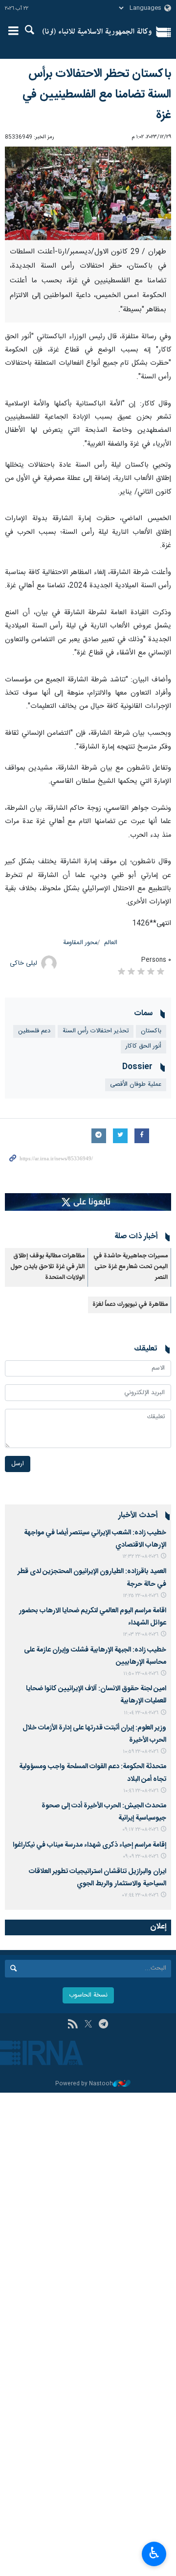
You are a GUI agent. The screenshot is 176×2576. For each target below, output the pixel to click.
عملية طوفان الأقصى (136, 1085)
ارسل (18, 1464)
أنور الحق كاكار (143, 1046)
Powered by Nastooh (84, 2084)
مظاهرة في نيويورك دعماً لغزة (130, 1305)
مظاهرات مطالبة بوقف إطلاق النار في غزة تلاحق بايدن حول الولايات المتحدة (47, 1267)
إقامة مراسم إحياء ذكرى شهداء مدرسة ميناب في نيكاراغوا (89, 1845)
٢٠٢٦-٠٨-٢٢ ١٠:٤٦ (141, 1791)
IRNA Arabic (97, 32)
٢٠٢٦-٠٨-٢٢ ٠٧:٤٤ (140, 1895)
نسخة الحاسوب (88, 1995)
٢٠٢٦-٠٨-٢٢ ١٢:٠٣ (141, 1635)
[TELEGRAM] (103, 2025)
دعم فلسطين (34, 1031)
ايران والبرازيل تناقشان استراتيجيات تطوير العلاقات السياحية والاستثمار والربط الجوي (98, 1878)
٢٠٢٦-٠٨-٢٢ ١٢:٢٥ (141, 1596)
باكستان (151, 1031)
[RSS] (73, 2025)
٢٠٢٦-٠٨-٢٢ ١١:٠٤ (141, 1713)
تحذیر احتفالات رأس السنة (96, 1031)
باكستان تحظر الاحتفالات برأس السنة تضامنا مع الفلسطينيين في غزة (97, 95)
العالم (111, 943)
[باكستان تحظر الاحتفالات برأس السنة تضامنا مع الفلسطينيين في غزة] (88, 193)
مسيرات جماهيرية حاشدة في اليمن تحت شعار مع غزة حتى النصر (131, 1267)
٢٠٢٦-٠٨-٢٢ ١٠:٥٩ (141, 1752)
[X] (88, 2025)
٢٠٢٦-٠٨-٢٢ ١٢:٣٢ (140, 1557)
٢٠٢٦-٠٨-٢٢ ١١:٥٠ (141, 1674)
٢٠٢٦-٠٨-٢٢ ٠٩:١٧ (140, 1830)
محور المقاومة (80, 943)
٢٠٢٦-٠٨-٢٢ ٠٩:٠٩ (141, 1857)
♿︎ (154, 2553)
